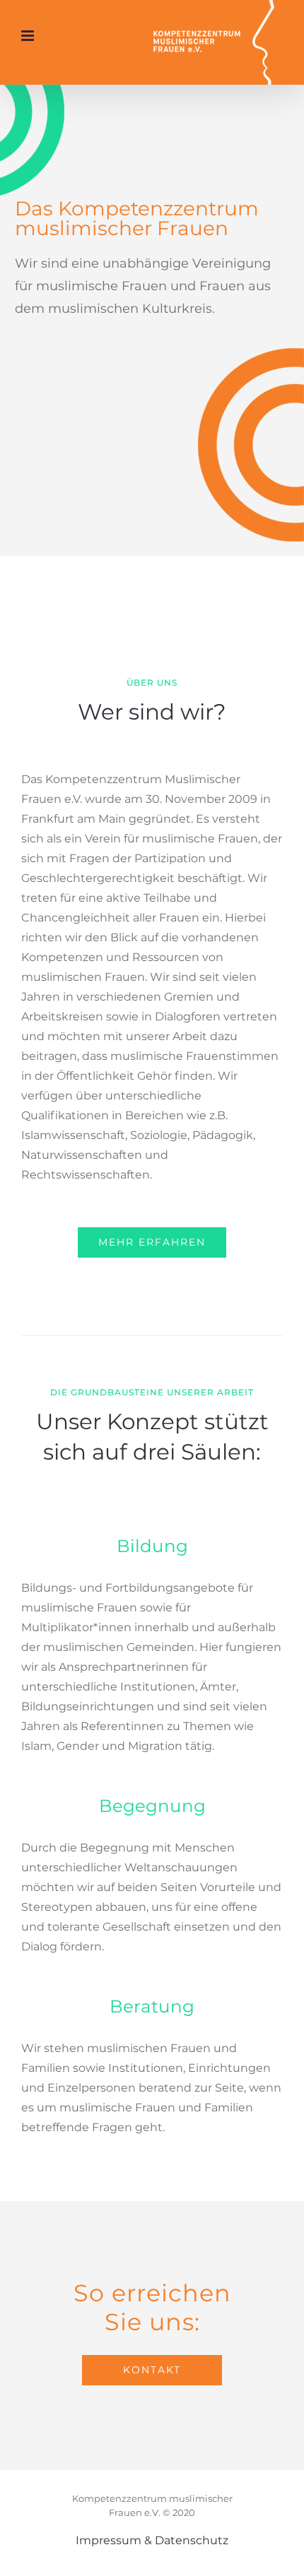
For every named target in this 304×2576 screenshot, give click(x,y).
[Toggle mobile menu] (29, 36)
